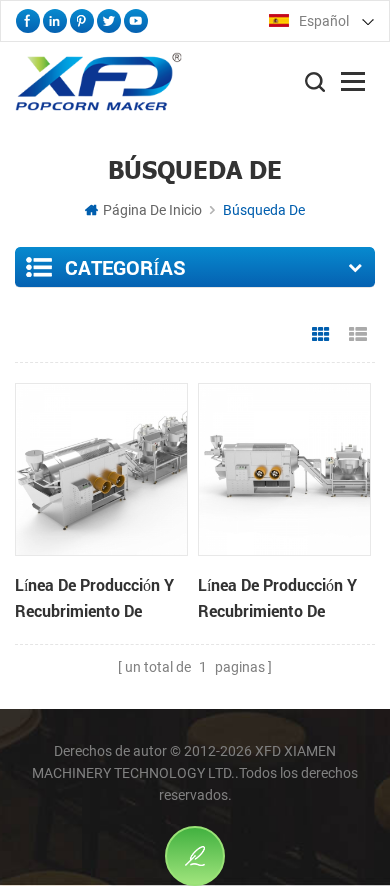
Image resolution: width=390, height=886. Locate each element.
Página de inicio (152, 210)
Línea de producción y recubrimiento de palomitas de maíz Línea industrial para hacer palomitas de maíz (94, 599)
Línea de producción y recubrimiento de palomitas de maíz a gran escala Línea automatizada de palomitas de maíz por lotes (279, 599)
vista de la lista (358, 335)
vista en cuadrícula (321, 335)
